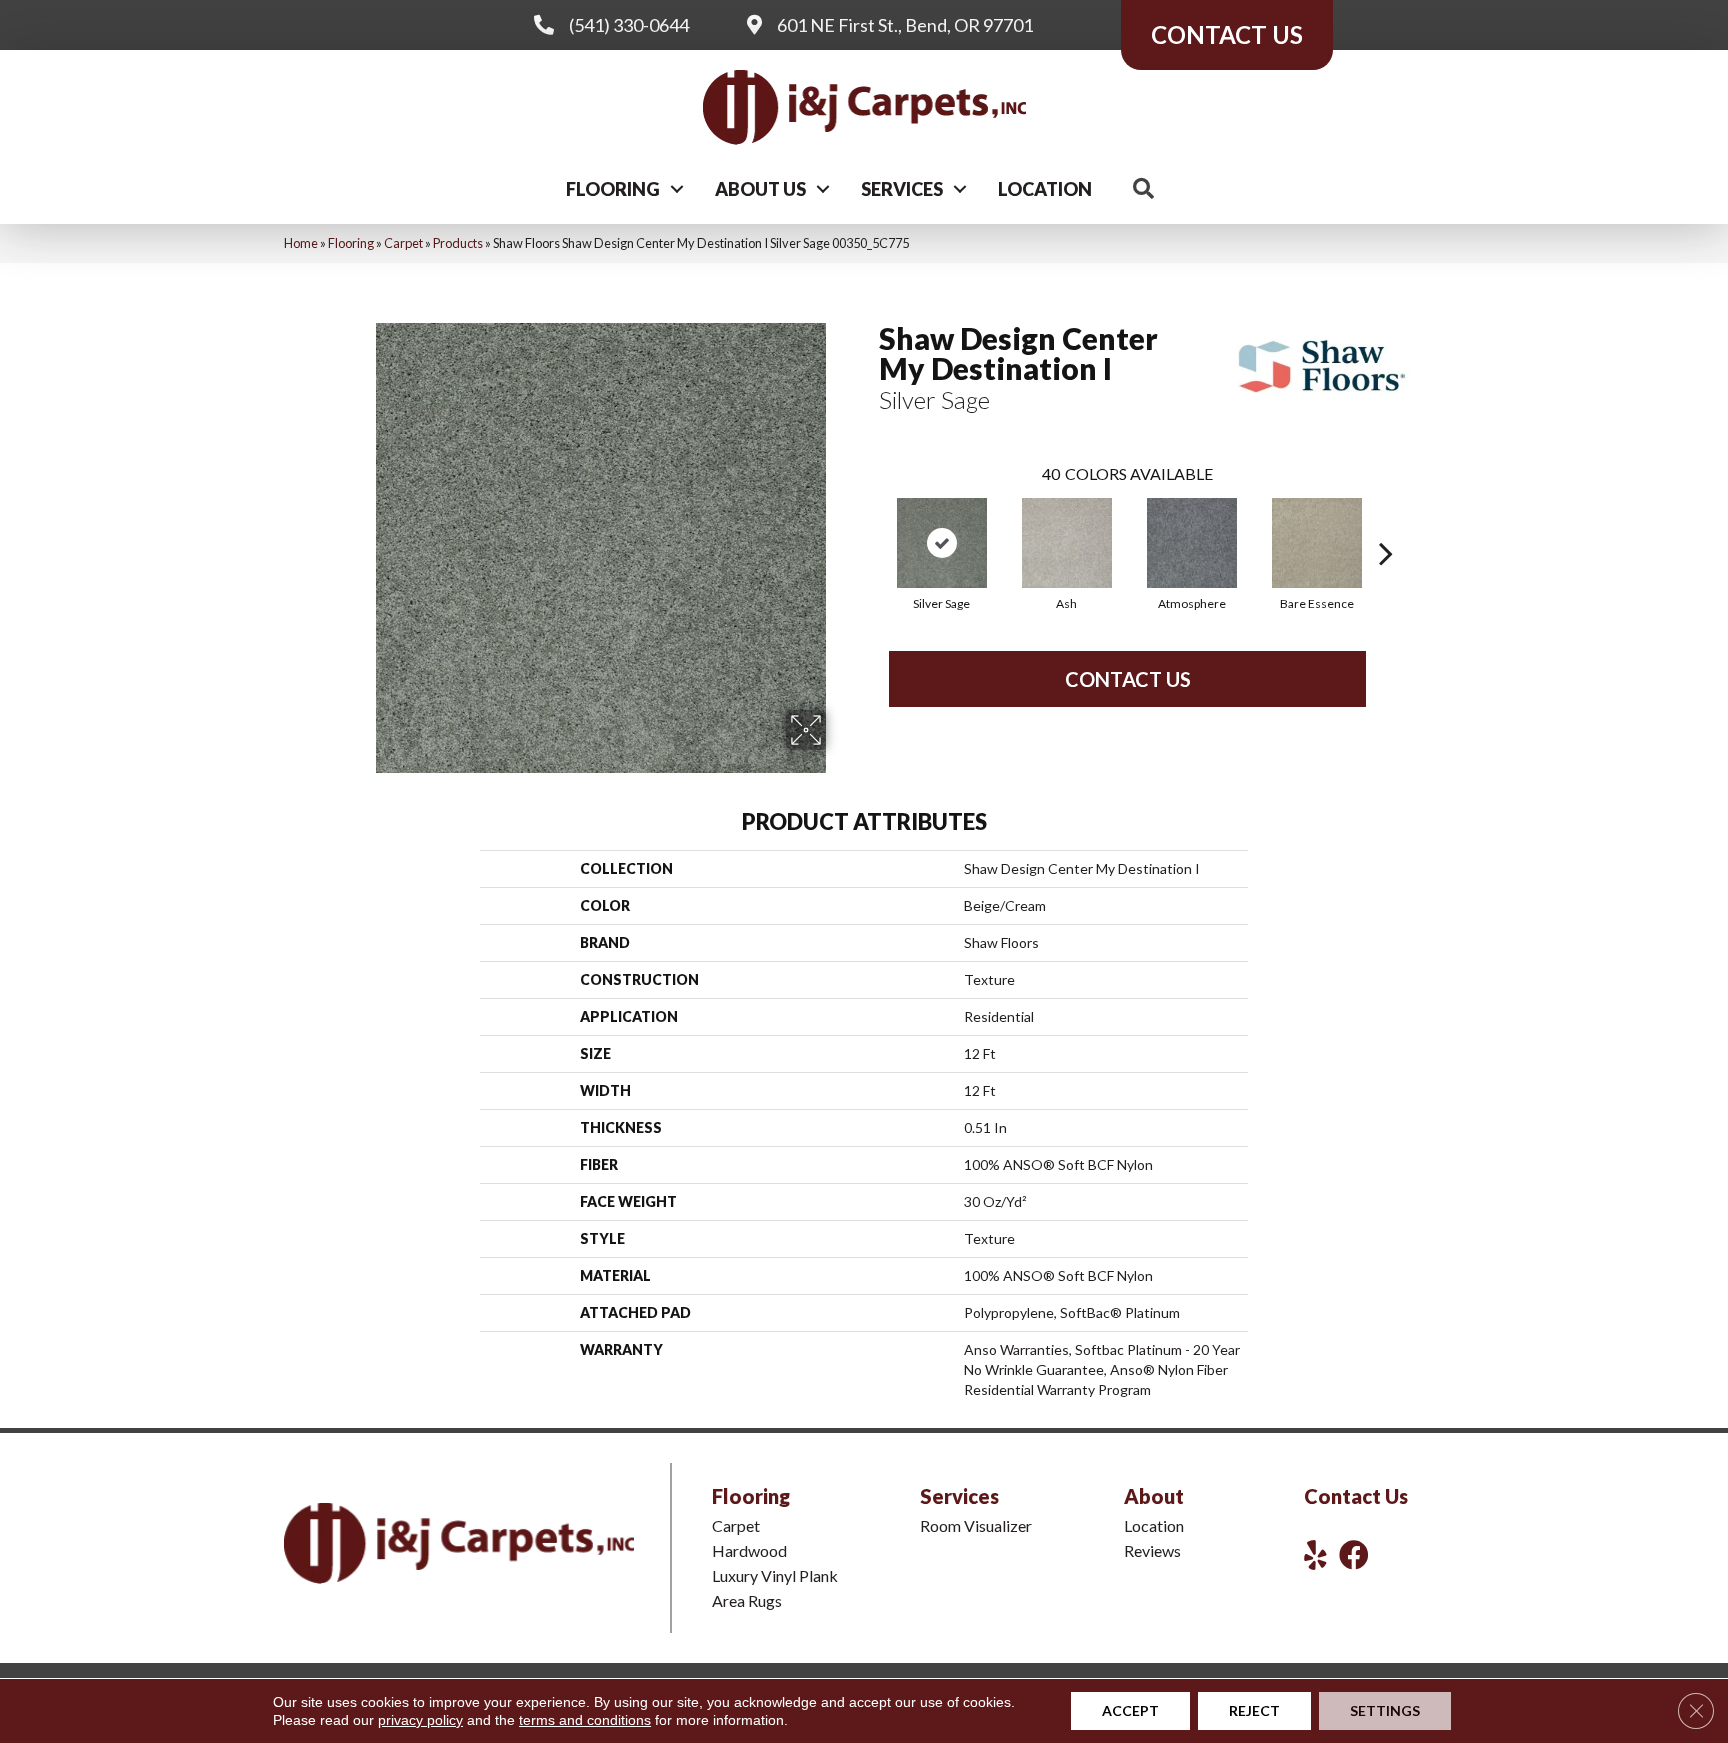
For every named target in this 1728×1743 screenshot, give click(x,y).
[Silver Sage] (942, 543)
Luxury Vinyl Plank (775, 1575)
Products (458, 243)
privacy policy (420, 1720)
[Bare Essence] (1317, 543)
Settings (1385, 1710)
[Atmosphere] (1192, 543)
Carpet (403, 243)
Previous (869, 523)
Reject (1254, 1710)
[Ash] (1067, 543)
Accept (1130, 1710)
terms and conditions (585, 1720)
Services (902, 189)
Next (1386, 523)
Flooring (613, 189)
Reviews (1152, 1550)
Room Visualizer (976, 1525)
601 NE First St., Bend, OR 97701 (905, 25)
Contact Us (1128, 679)
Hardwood (749, 1550)
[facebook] (1354, 1554)
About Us (760, 189)
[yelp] (1315, 1554)
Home (301, 243)
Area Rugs (747, 1600)
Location (1045, 189)
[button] (677, 189)
